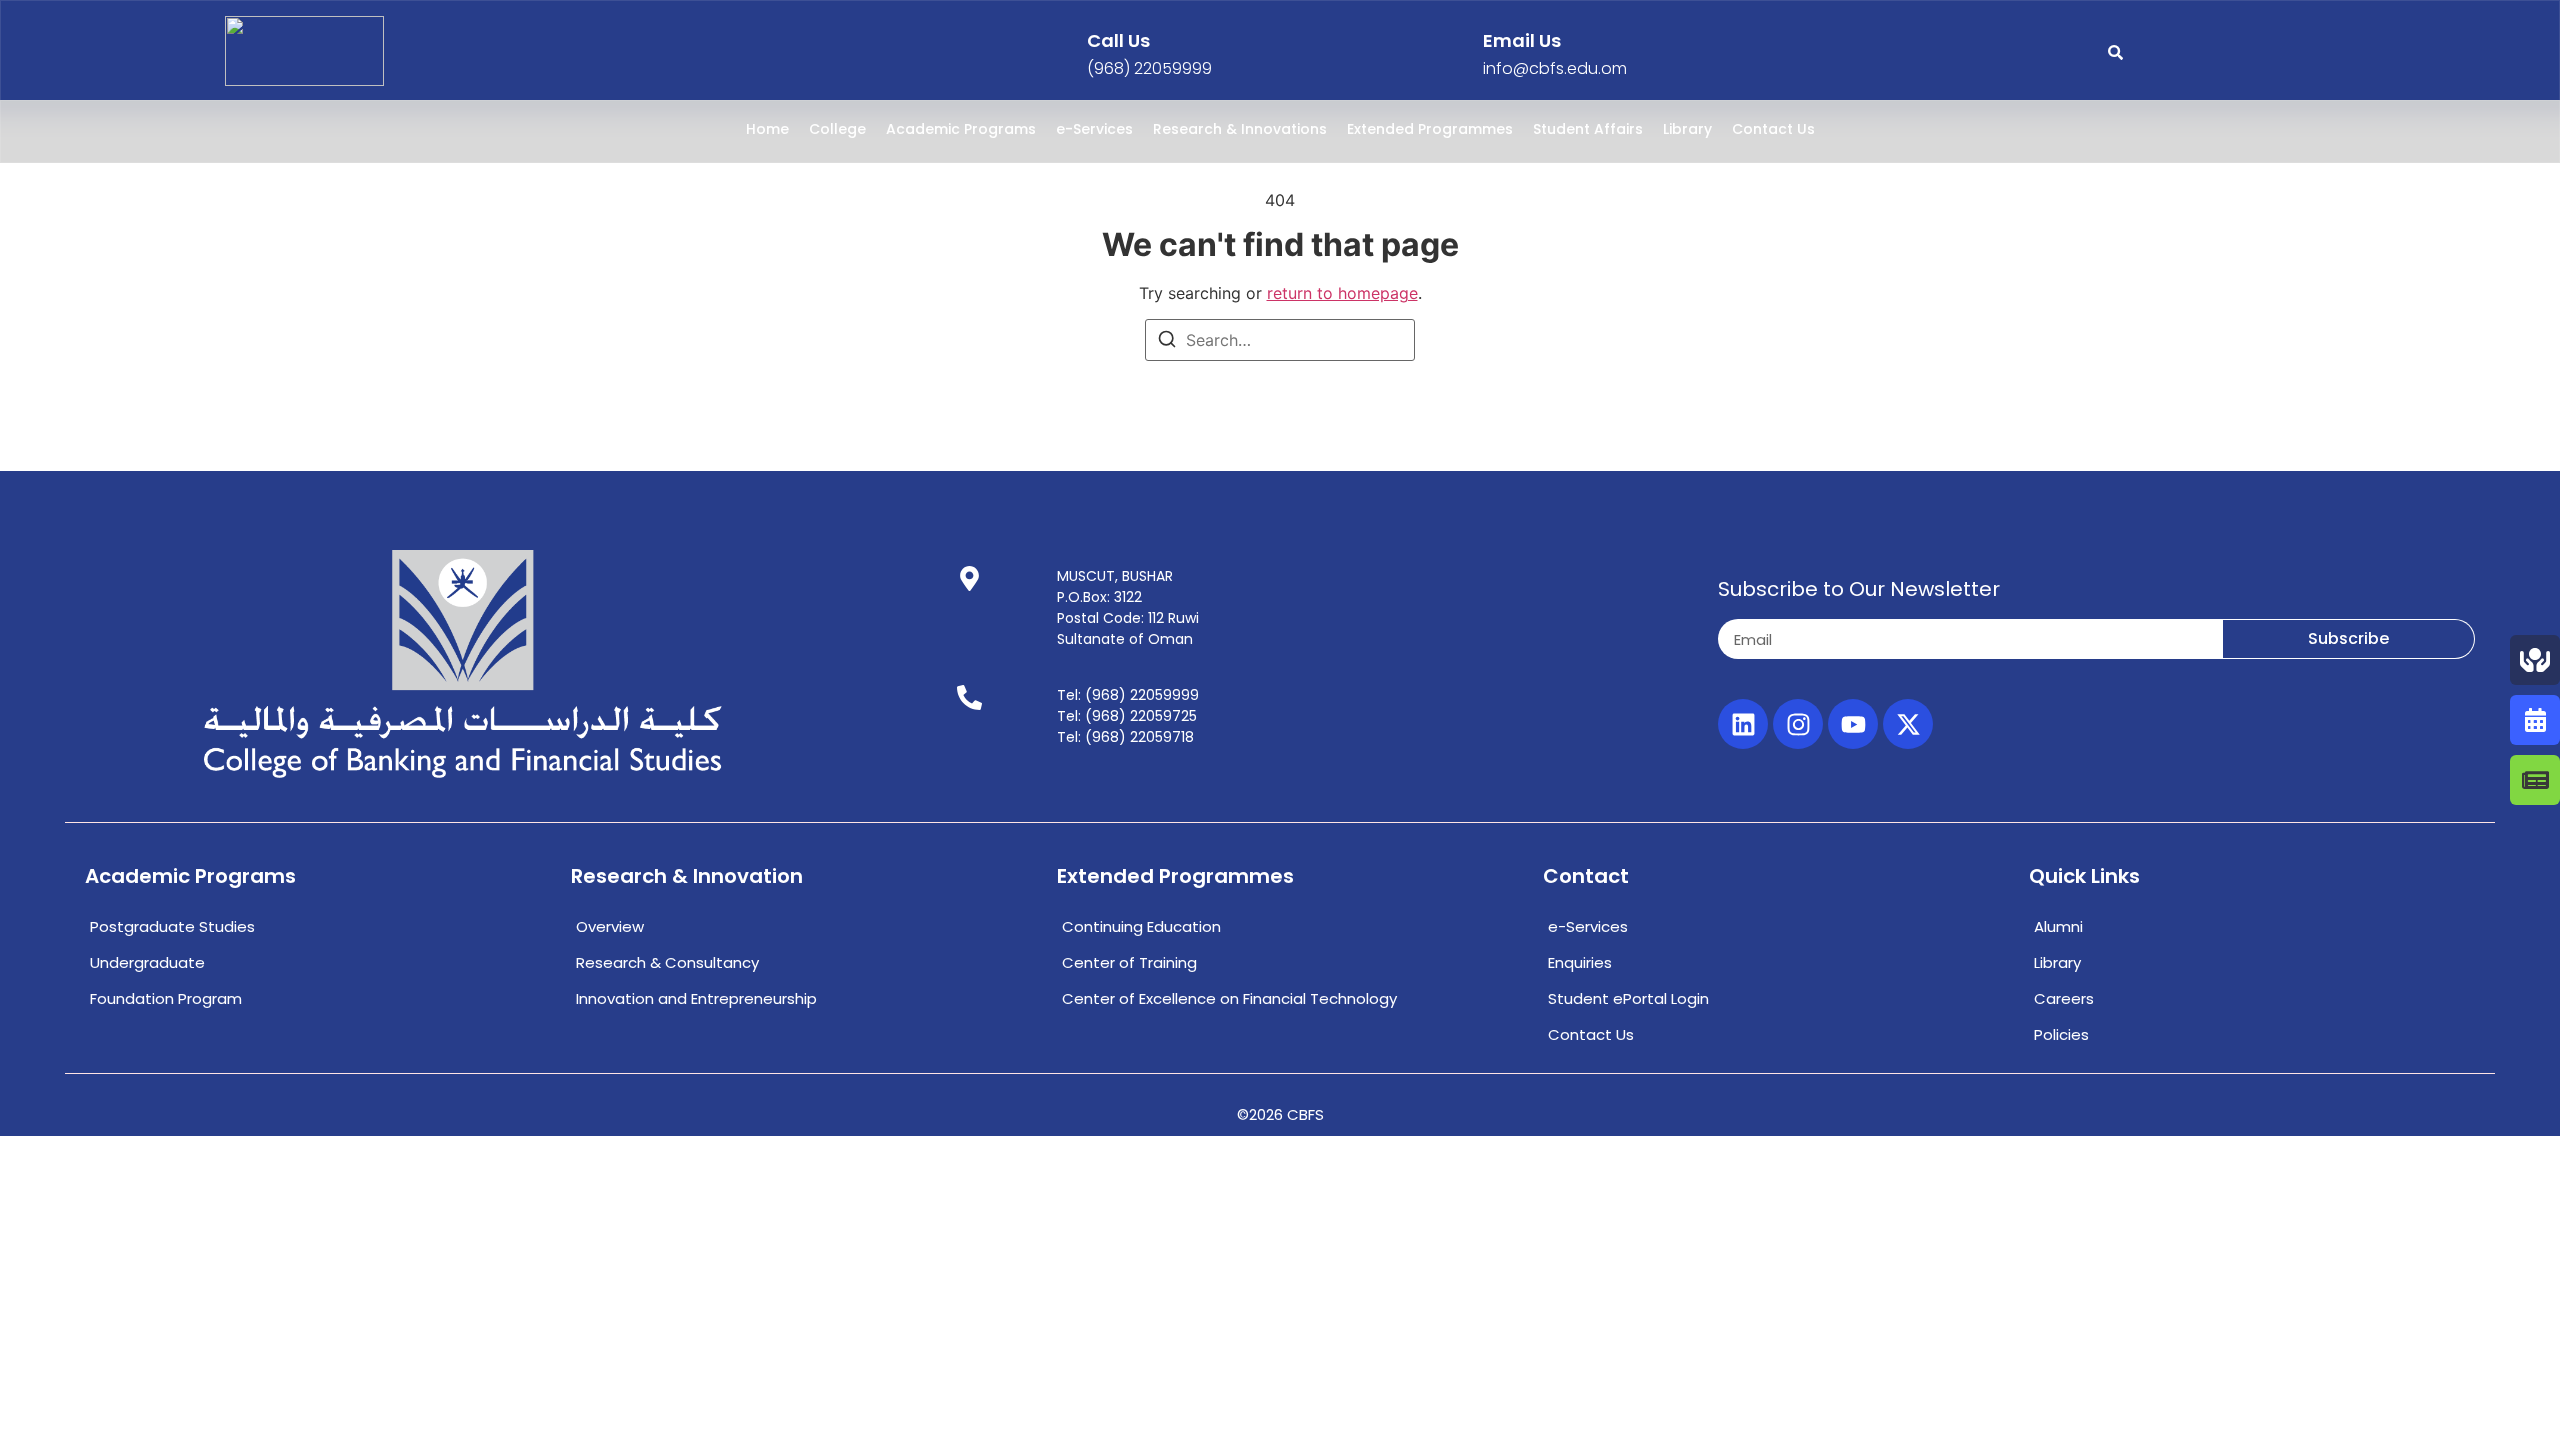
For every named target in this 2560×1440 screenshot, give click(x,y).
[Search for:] (1280, 340)
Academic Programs (961, 129)
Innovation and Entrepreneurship (696, 998)
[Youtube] (1853, 724)
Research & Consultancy (667, 962)
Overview (610, 926)
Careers (2064, 998)
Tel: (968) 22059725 (1127, 716)
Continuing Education (1141, 926)
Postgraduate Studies (172, 926)
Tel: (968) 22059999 (1128, 695)
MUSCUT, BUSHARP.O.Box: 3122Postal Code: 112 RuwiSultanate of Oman (1128, 607)
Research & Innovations (1240, 129)
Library (1687, 129)
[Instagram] (1798, 724)
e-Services (1094, 129)
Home (767, 129)
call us (1118, 40)
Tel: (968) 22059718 (1125, 737)
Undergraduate (147, 962)
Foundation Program (166, 998)
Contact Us (1773, 129)
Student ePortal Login (1628, 998)
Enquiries (1580, 962)
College (837, 129)
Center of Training (1129, 962)
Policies (2061, 1034)
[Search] (1167, 342)
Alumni (2058, 926)
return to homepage (1342, 293)
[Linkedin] (1743, 724)
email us (1522, 40)
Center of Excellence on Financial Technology (1229, 998)
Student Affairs (1588, 129)
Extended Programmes (1430, 129)
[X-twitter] (1908, 724)
